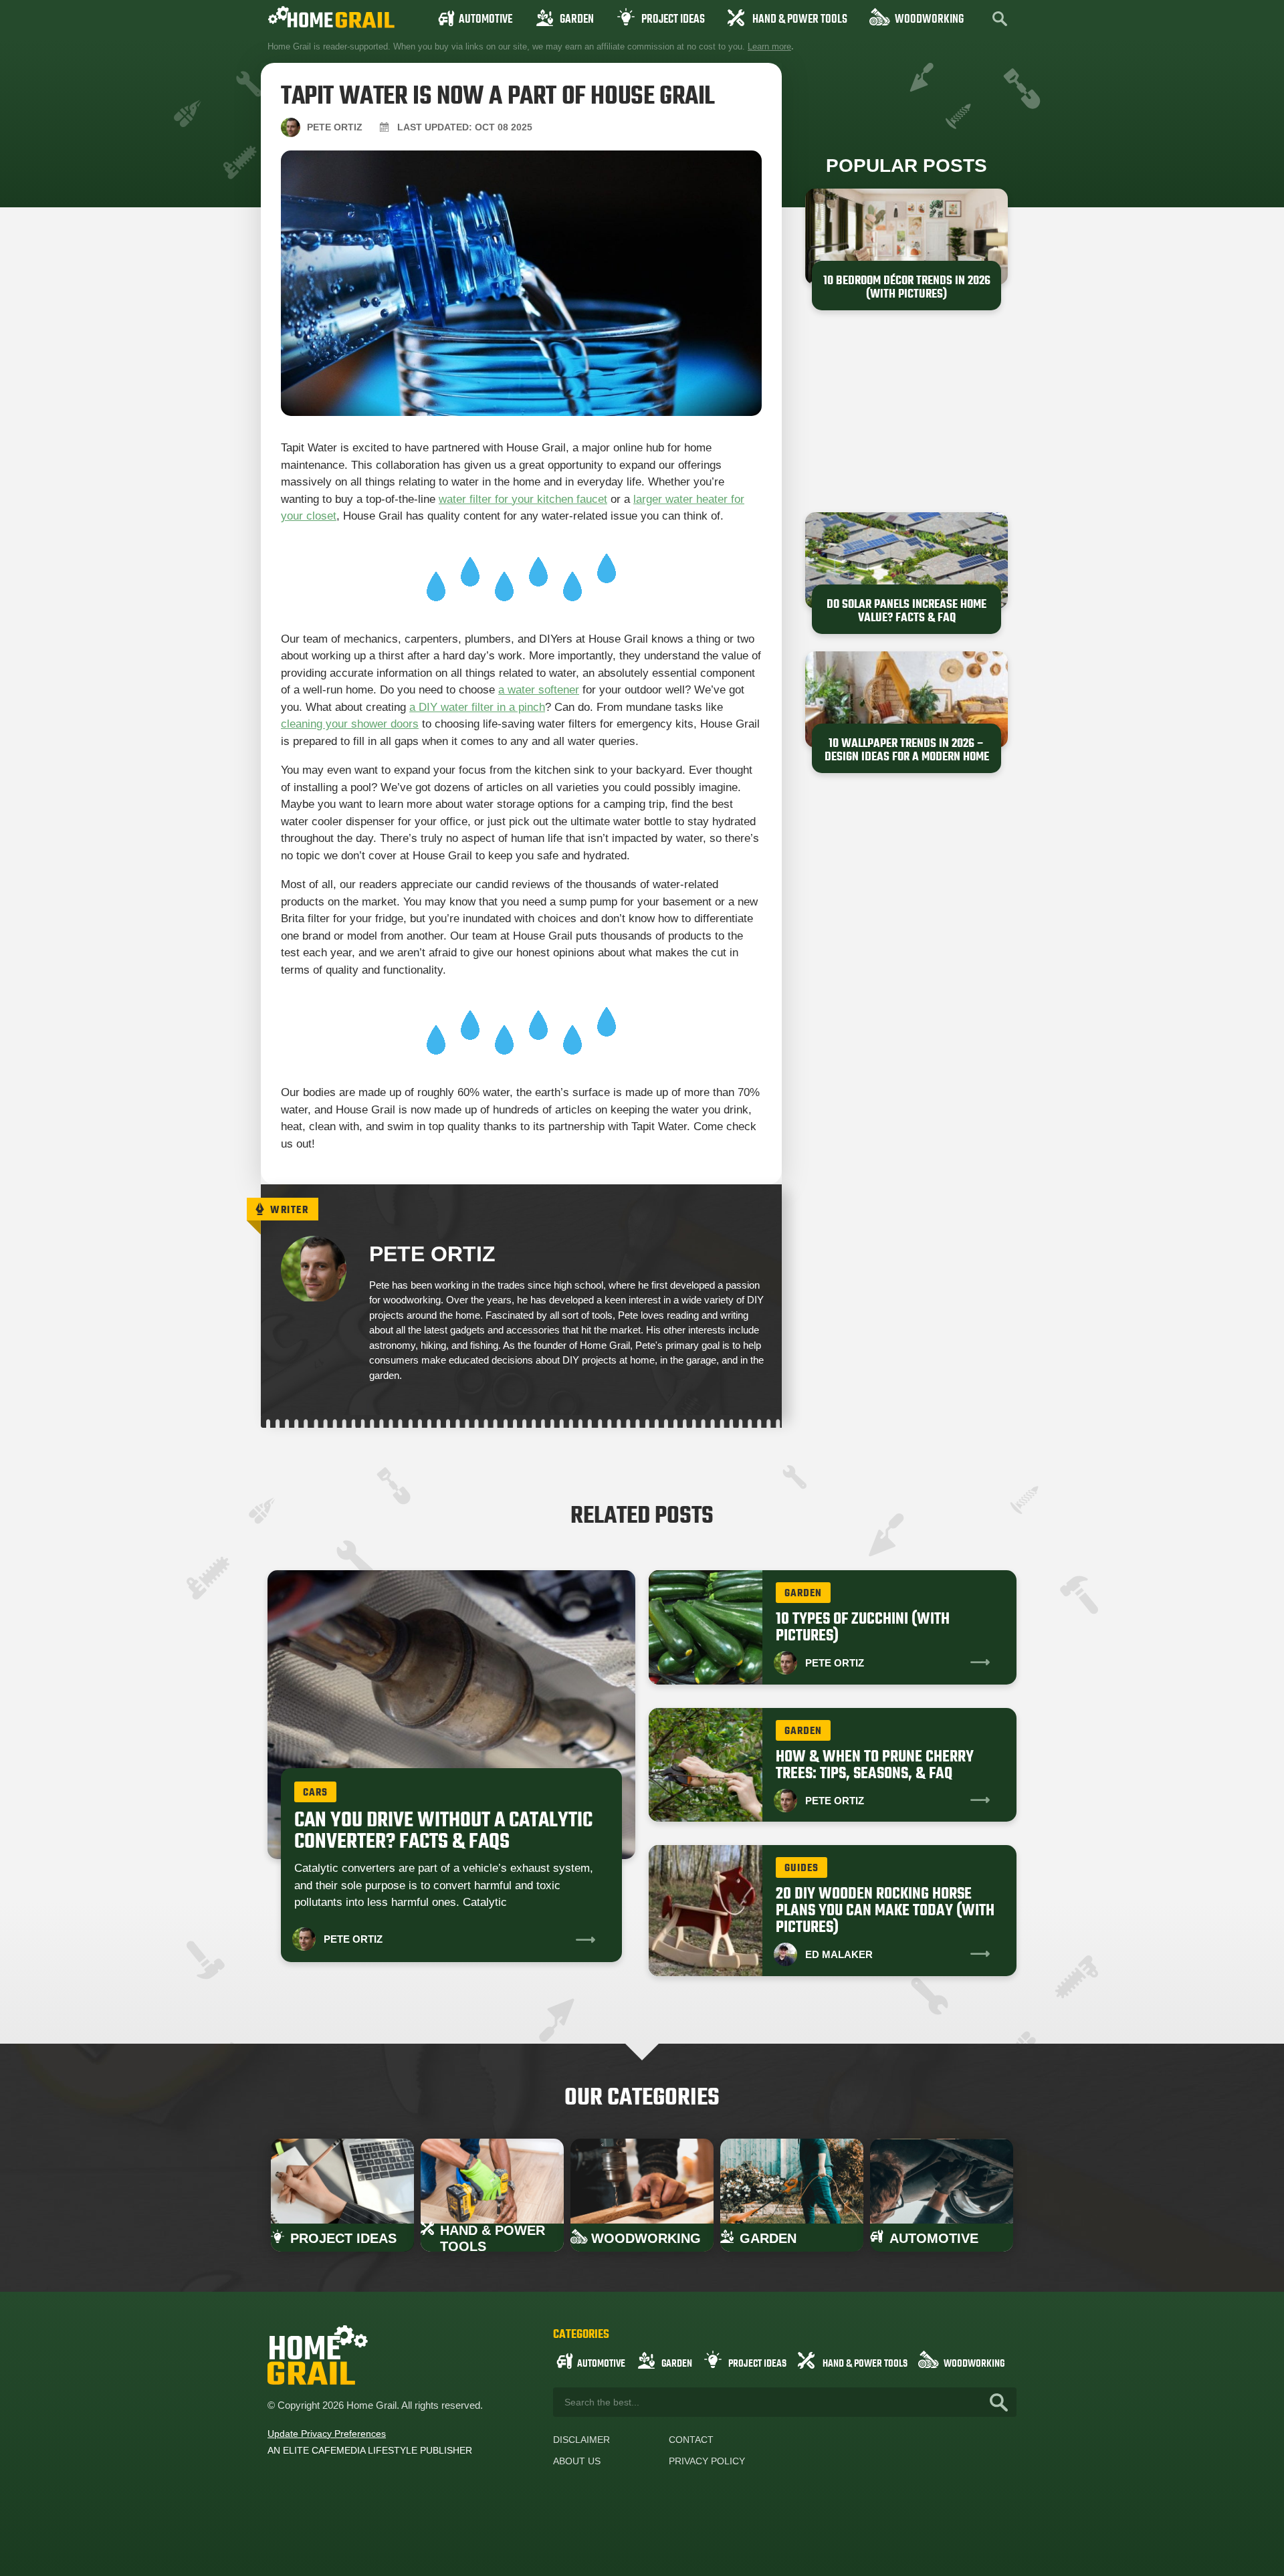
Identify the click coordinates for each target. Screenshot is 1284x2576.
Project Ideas (673, 20)
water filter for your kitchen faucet (523, 499)
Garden (577, 20)
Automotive (486, 20)
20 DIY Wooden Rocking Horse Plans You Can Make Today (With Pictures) (885, 1911)
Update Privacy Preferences (327, 2434)
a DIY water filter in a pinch (477, 707)
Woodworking (929, 20)
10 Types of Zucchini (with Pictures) (863, 1628)
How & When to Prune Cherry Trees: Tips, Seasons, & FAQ (875, 1765)
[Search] (999, 2402)
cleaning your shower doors (350, 724)
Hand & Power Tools (800, 20)
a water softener (539, 690)
